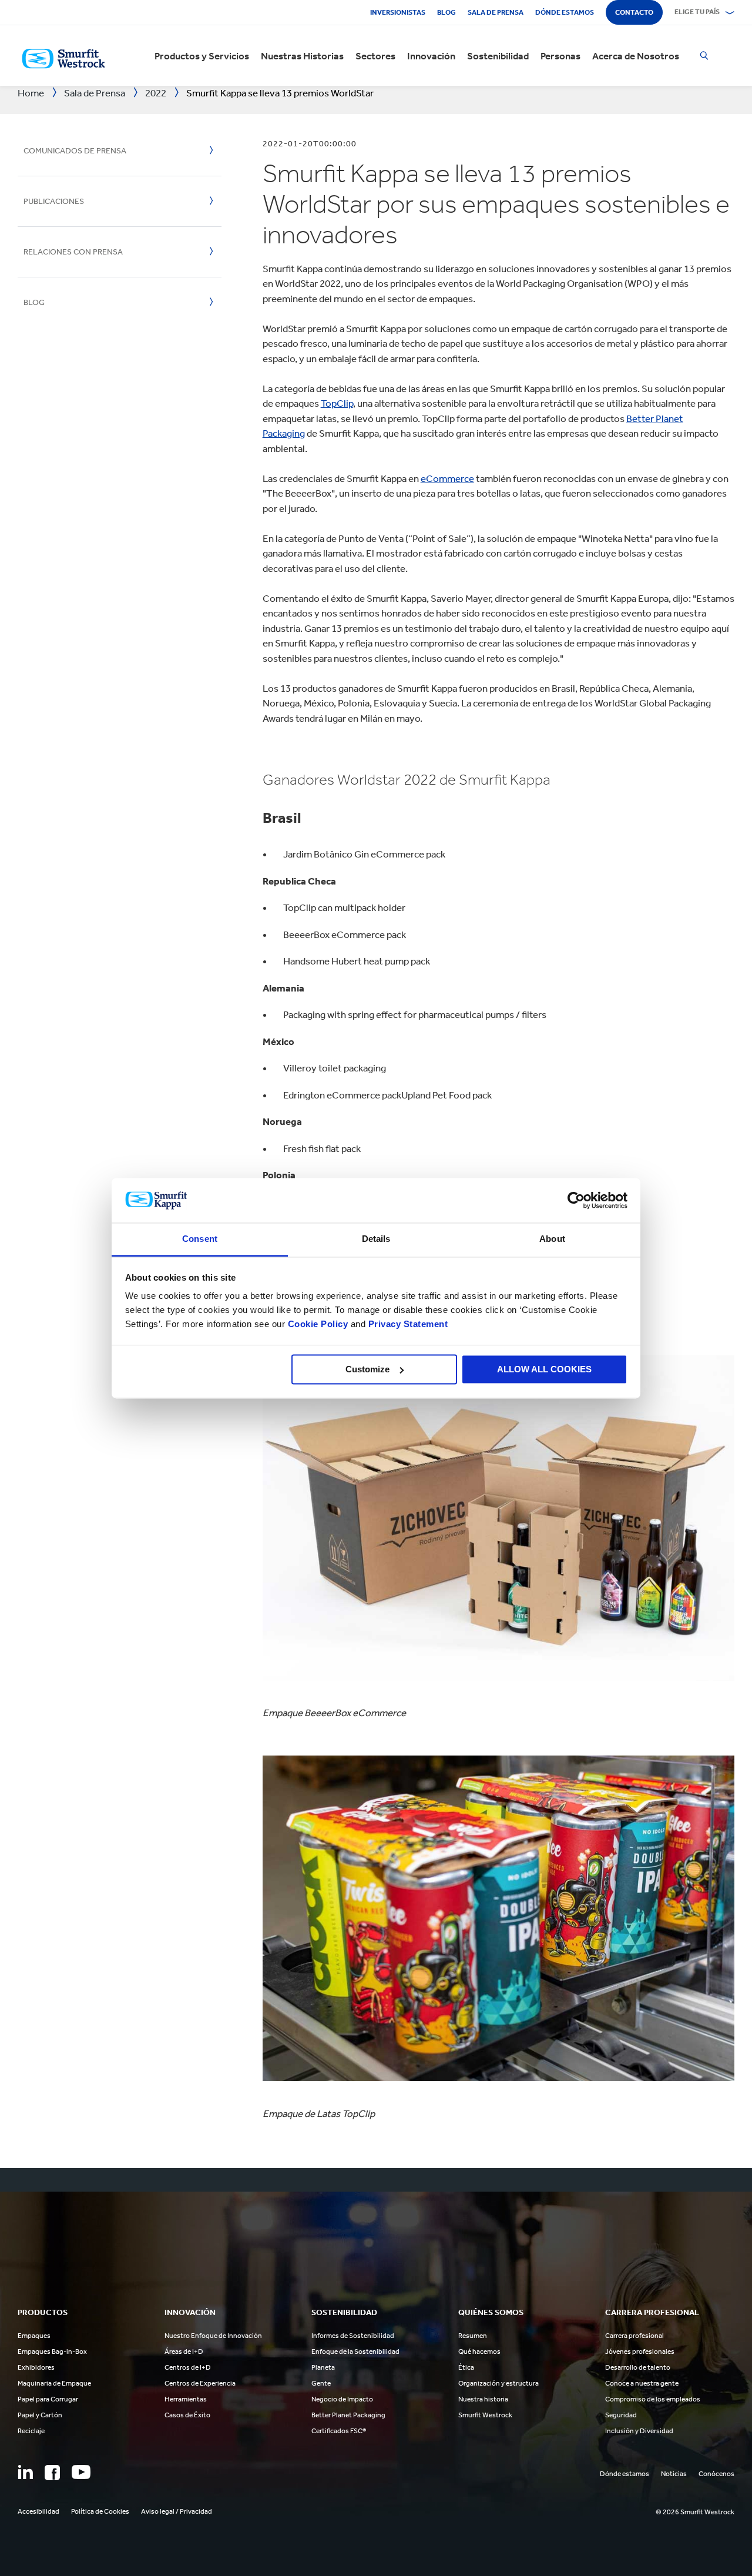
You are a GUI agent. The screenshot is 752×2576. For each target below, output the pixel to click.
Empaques (34, 2336)
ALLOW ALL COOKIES (544, 1369)
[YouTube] (81, 2472)
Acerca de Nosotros (636, 56)
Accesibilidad (38, 2511)
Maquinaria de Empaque (54, 2383)
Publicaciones (54, 201)
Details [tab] (376, 1239)
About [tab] (552, 1239)
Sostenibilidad (498, 56)
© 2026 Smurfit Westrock (695, 2512)
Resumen (473, 2336)
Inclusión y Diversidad (639, 2431)
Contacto (634, 12)
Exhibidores (36, 2367)
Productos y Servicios (202, 56)
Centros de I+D (188, 2367)
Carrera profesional (634, 2336)
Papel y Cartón (40, 2415)
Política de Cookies (100, 2511)
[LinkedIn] (25, 2472)
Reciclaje (31, 2431)
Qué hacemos (479, 2351)
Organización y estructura (498, 2383)
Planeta (323, 2367)
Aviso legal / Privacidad (177, 2511)
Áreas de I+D (184, 2351)
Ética (466, 2367)
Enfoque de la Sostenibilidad (355, 2351)
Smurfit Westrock (485, 2415)
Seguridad (621, 2415)
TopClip (337, 403)
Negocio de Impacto (342, 2399)
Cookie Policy (318, 1324)
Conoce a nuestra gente (642, 2383)
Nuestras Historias (302, 56)
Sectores (375, 56)
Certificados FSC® (339, 2431)
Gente (321, 2383)
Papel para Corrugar (48, 2399)
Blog (446, 12)
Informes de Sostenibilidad (353, 2336)
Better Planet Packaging (348, 2415)
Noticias (674, 2474)
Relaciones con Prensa (73, 252)
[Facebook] (52, 2473)
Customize (367, 1369)
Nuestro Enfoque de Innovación (213, 2336)
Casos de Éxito (187, 2415)
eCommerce (447, 478)
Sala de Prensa (496, 12)
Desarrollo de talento (638, 2367)
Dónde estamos (565, 12)
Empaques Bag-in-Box (52, 2351)
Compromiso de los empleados (653, 2399)
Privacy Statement (407, 1324)
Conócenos (716, 2474)
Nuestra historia (483, 2399)
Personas (560, 56)
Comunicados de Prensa (75, 151)
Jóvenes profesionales (640, 2351)
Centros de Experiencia (200, 2383)
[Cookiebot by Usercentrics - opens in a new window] (576, 1200)
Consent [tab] (200, 1239)
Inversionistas (398, 12)
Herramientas (186, 2399)
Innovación (431, 56)
